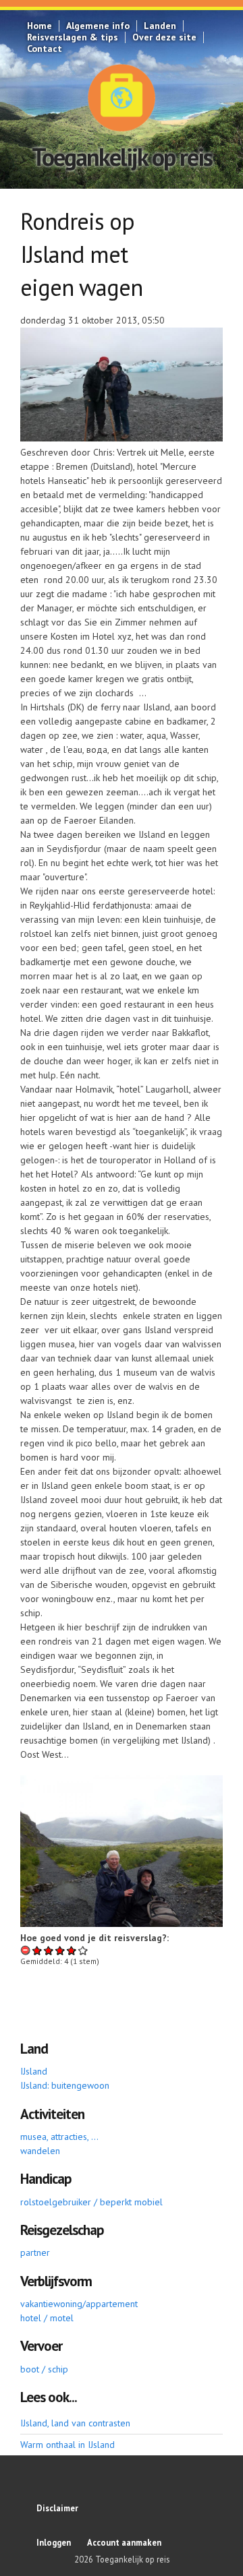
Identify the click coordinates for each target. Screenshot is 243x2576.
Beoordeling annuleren (26, 1950)
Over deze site (164, 37)
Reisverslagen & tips (73, 37)
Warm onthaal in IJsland (67, 2445)
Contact (45, 49)
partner (35, 2252)
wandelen (40, 2151)
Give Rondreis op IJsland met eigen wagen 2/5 (49, 1950)
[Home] (122, 98)
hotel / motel (47, 2318)
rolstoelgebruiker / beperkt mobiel (91, 2202)
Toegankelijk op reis (122, 157)
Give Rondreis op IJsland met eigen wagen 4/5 (72, 1950)
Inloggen (54, 2542)
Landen (160, 26)
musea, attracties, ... (59, 2137)
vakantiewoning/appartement (79, 2304)
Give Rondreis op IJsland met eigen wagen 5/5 (83, 1950)
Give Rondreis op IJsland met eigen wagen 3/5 (60, 1950)
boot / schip (44, 2369)
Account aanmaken (124, 2542)
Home (39, 26)
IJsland (34, 2071)
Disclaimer (57, 2508)
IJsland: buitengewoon (65, 2085)
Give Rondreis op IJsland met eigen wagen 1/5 (37, 1950)
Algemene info (98, 26)
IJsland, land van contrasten (75, 2423)
